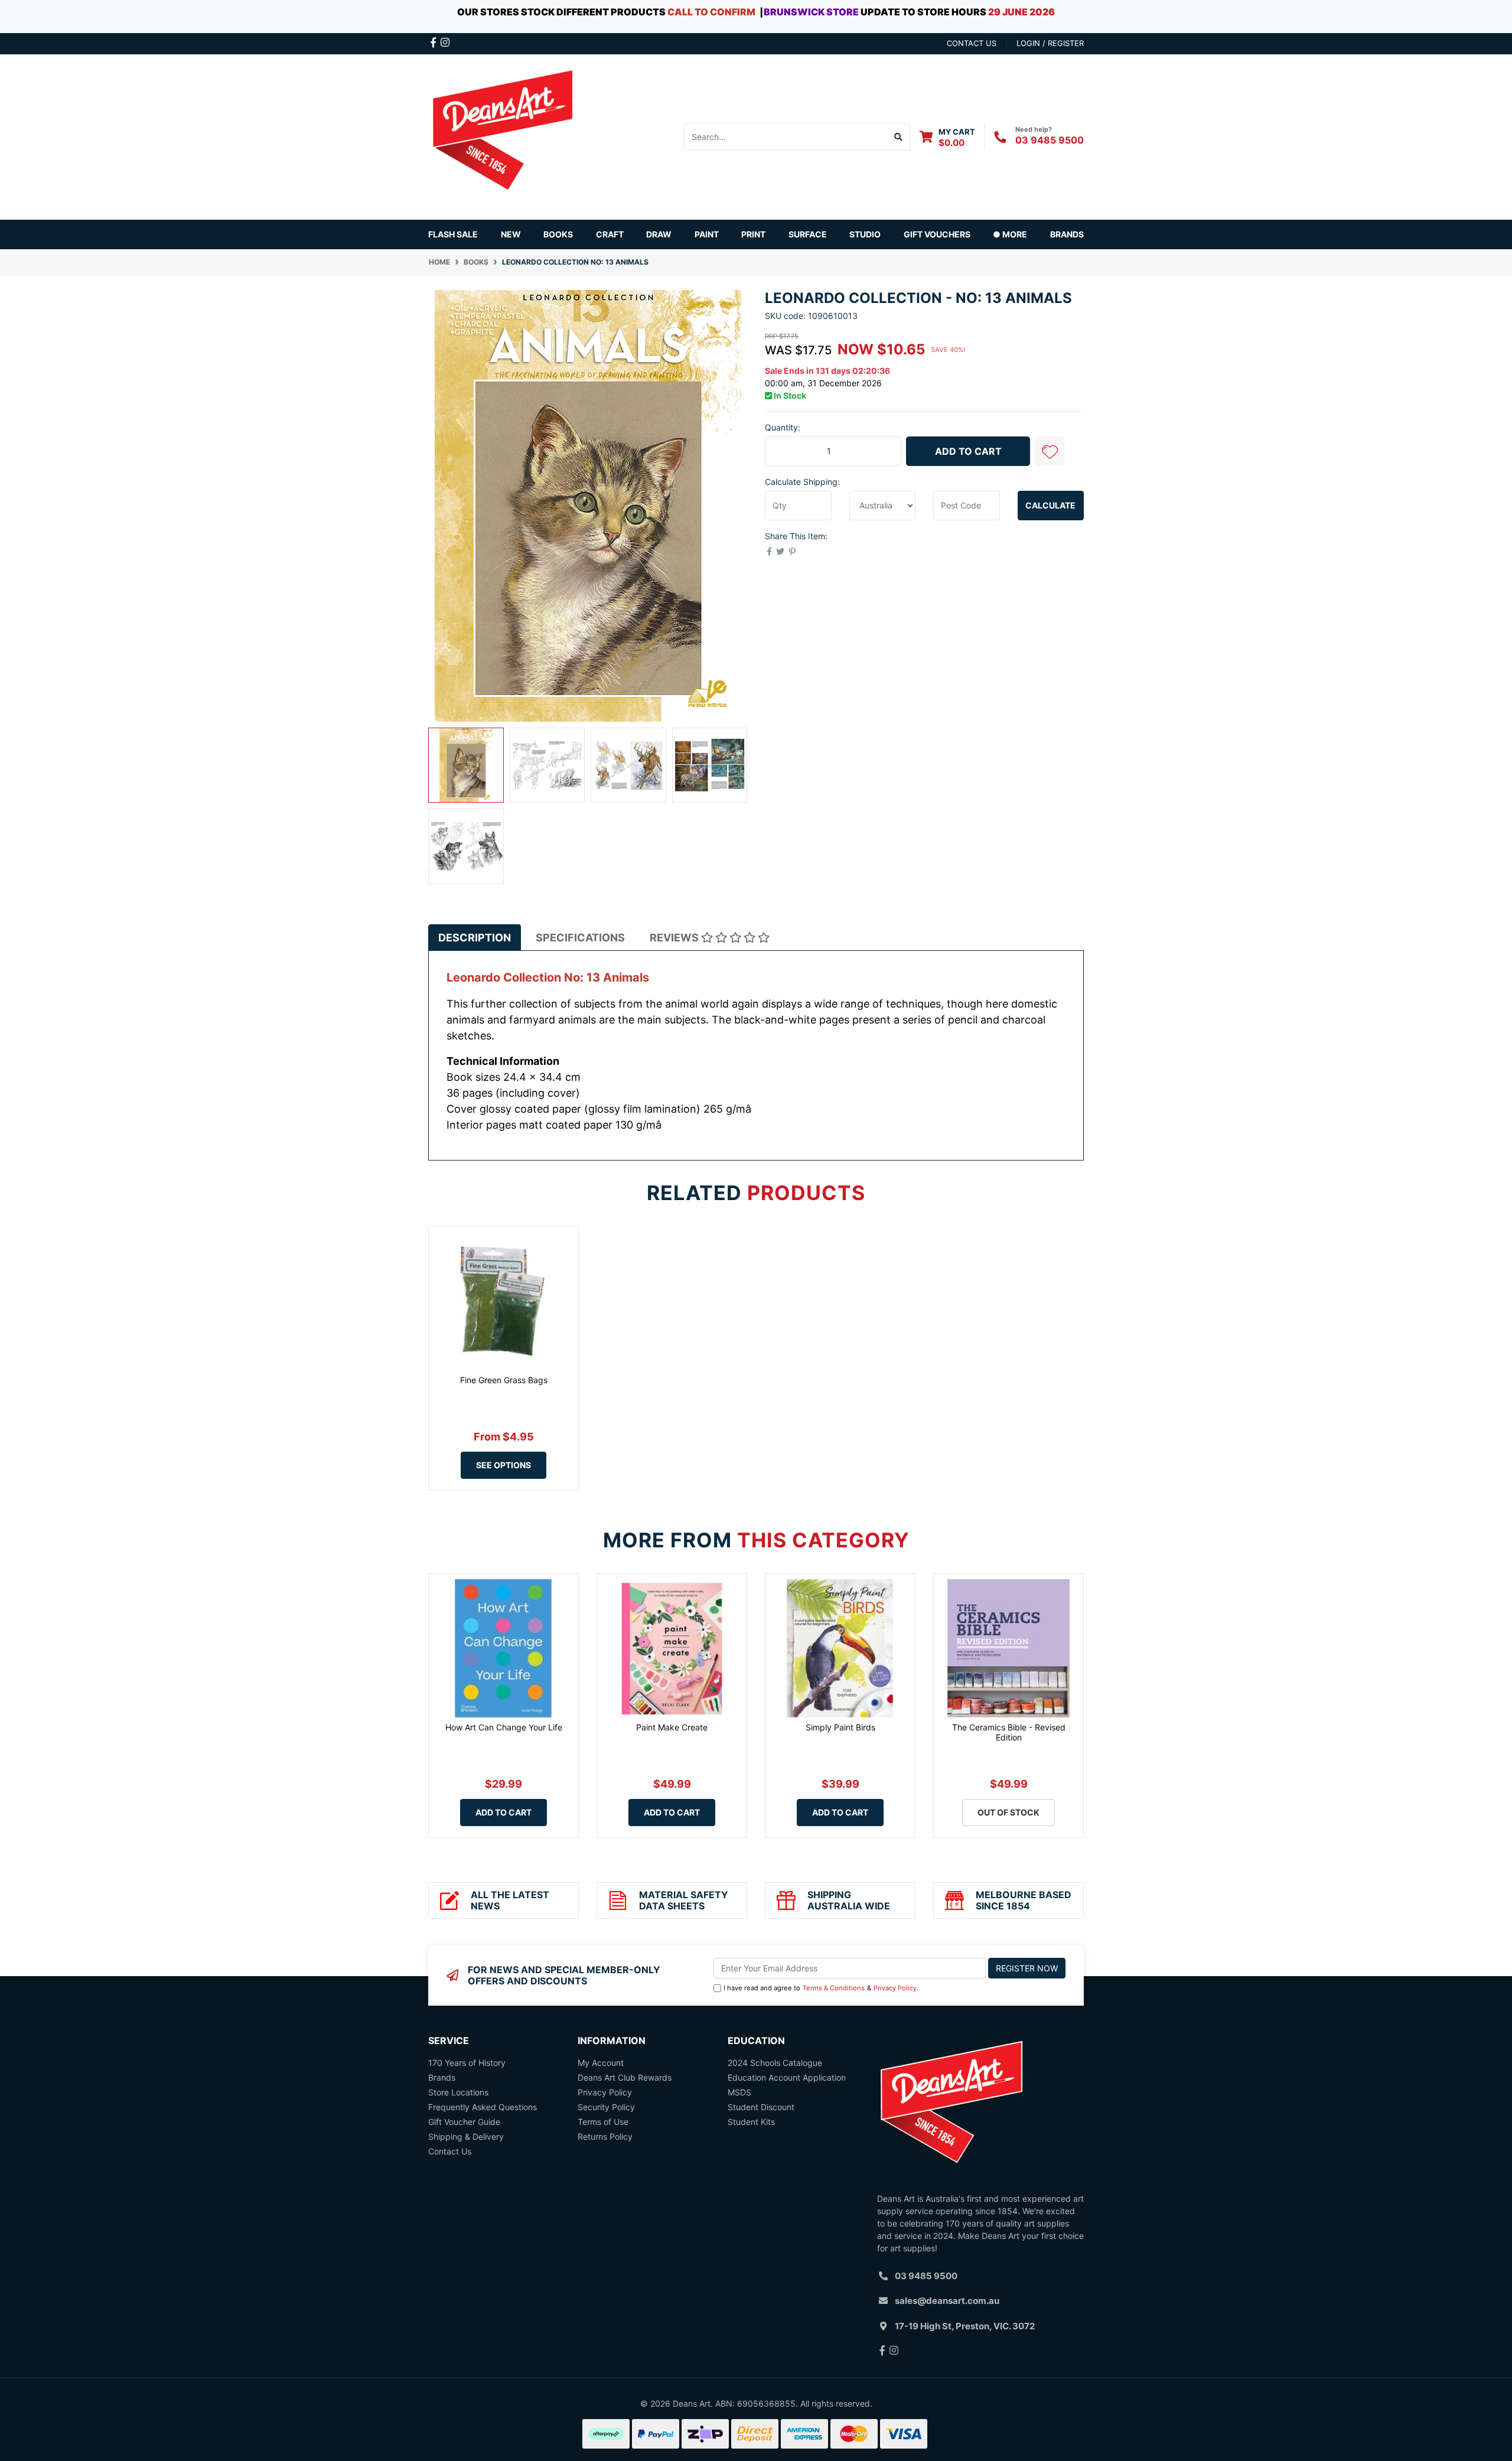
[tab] (475, 938)
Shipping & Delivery (466, 2136)
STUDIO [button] (865, 234)
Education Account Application (787, 2077)
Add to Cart (968, 451)
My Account (601, 2063)
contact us (972, 43)
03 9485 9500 (1050, 140)
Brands (442, 2077)
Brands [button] (1067, 234)
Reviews (675, 938)
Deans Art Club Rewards (625, 2077)
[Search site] (899, 137)
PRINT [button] (753, 234)
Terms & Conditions (834, 1988)
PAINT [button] (707, 234)
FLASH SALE (453, 234)
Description (475, 938)
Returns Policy (605, 2136)
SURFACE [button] (808, 234)
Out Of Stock (1008, 1812)
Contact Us (450, 2151)
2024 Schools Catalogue (775, 2063)
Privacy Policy (895, 1988)
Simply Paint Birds (840, 1727)
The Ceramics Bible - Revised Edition (1009, 1732)
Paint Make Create (672, 1727)
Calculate (1050, 505)
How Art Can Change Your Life (504, 1727)
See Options (504, 1465)
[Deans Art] (502, 136)
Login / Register (1050, 43)
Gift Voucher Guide (464, 2122)
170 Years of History (467, 2063)
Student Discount (761, 2107)
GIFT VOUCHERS (937, 234)
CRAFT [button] (610, 234)
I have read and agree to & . (821, 1988)
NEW (511, 234)
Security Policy (606, 2107)
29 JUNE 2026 (1021, 12)
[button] (1050, 451)
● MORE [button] (1010, 234)
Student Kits (751, 2122)
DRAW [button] (659, 234)
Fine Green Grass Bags (504, 1380)
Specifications (580, 938)
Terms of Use (603, 2122)
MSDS (739, 2092)
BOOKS (558, 234)
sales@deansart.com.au (947, 2301)
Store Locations (458, 2092)
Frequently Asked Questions (483, 2107)
